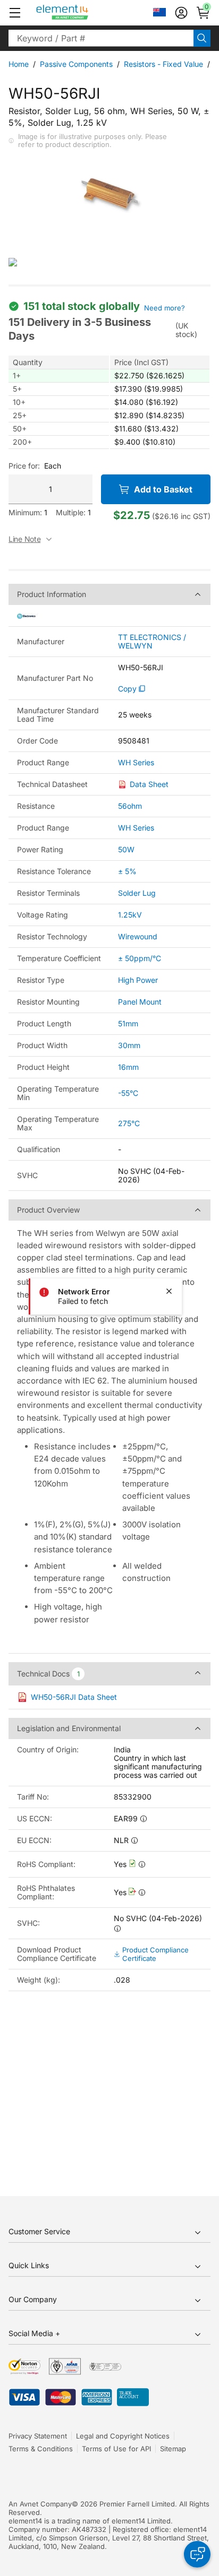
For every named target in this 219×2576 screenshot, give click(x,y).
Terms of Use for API (116, 2449)
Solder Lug (137, 893)
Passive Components (76, 64)
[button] (15, 13)
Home (19, 64)
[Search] (202, 38)
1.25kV (130, 915)
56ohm (130, 806)
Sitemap (173, 2449)
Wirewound (138, 936)
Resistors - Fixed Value (163, 64)
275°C (129, 1123)
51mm (128, 1023)
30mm (129, 1045)
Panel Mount (140, 1002)
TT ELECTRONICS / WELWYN (152, 642)
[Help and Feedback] (197, 2554)
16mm (128, 1067)
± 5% (127, 871)
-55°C (128, 1093)
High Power (138, 980)
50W (126, 849)
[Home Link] (82, 13)
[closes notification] (169, 1291)
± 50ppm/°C (140, 958)
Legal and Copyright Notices (123, 2436)
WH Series (136, 763)
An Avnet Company (40, 2504)
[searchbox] (101, 38)
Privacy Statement (38, 2436)
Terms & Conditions (41, 2449)
